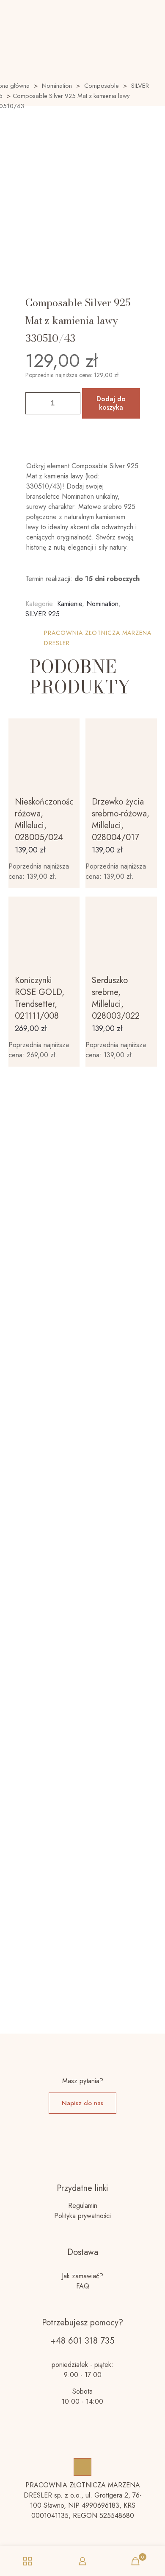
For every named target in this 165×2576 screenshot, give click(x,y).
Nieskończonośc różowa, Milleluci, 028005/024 (44, 820)
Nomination (57, 86)
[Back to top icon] (82, 2467)
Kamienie (70, 604)
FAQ (83, 2286)
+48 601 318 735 (82, 2341)
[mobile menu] (154, 13)
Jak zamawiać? (82, 2276)
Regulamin (83, 2206)
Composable (102, 86)
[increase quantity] (71, 403)
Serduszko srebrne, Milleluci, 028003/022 (116, 998)
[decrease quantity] (35, 403)
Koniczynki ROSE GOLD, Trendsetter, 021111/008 (40, 998)
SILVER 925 (43, 614)
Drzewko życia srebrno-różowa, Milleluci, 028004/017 (121, 820)
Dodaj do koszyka (111, 403)
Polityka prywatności (82, 2216)
